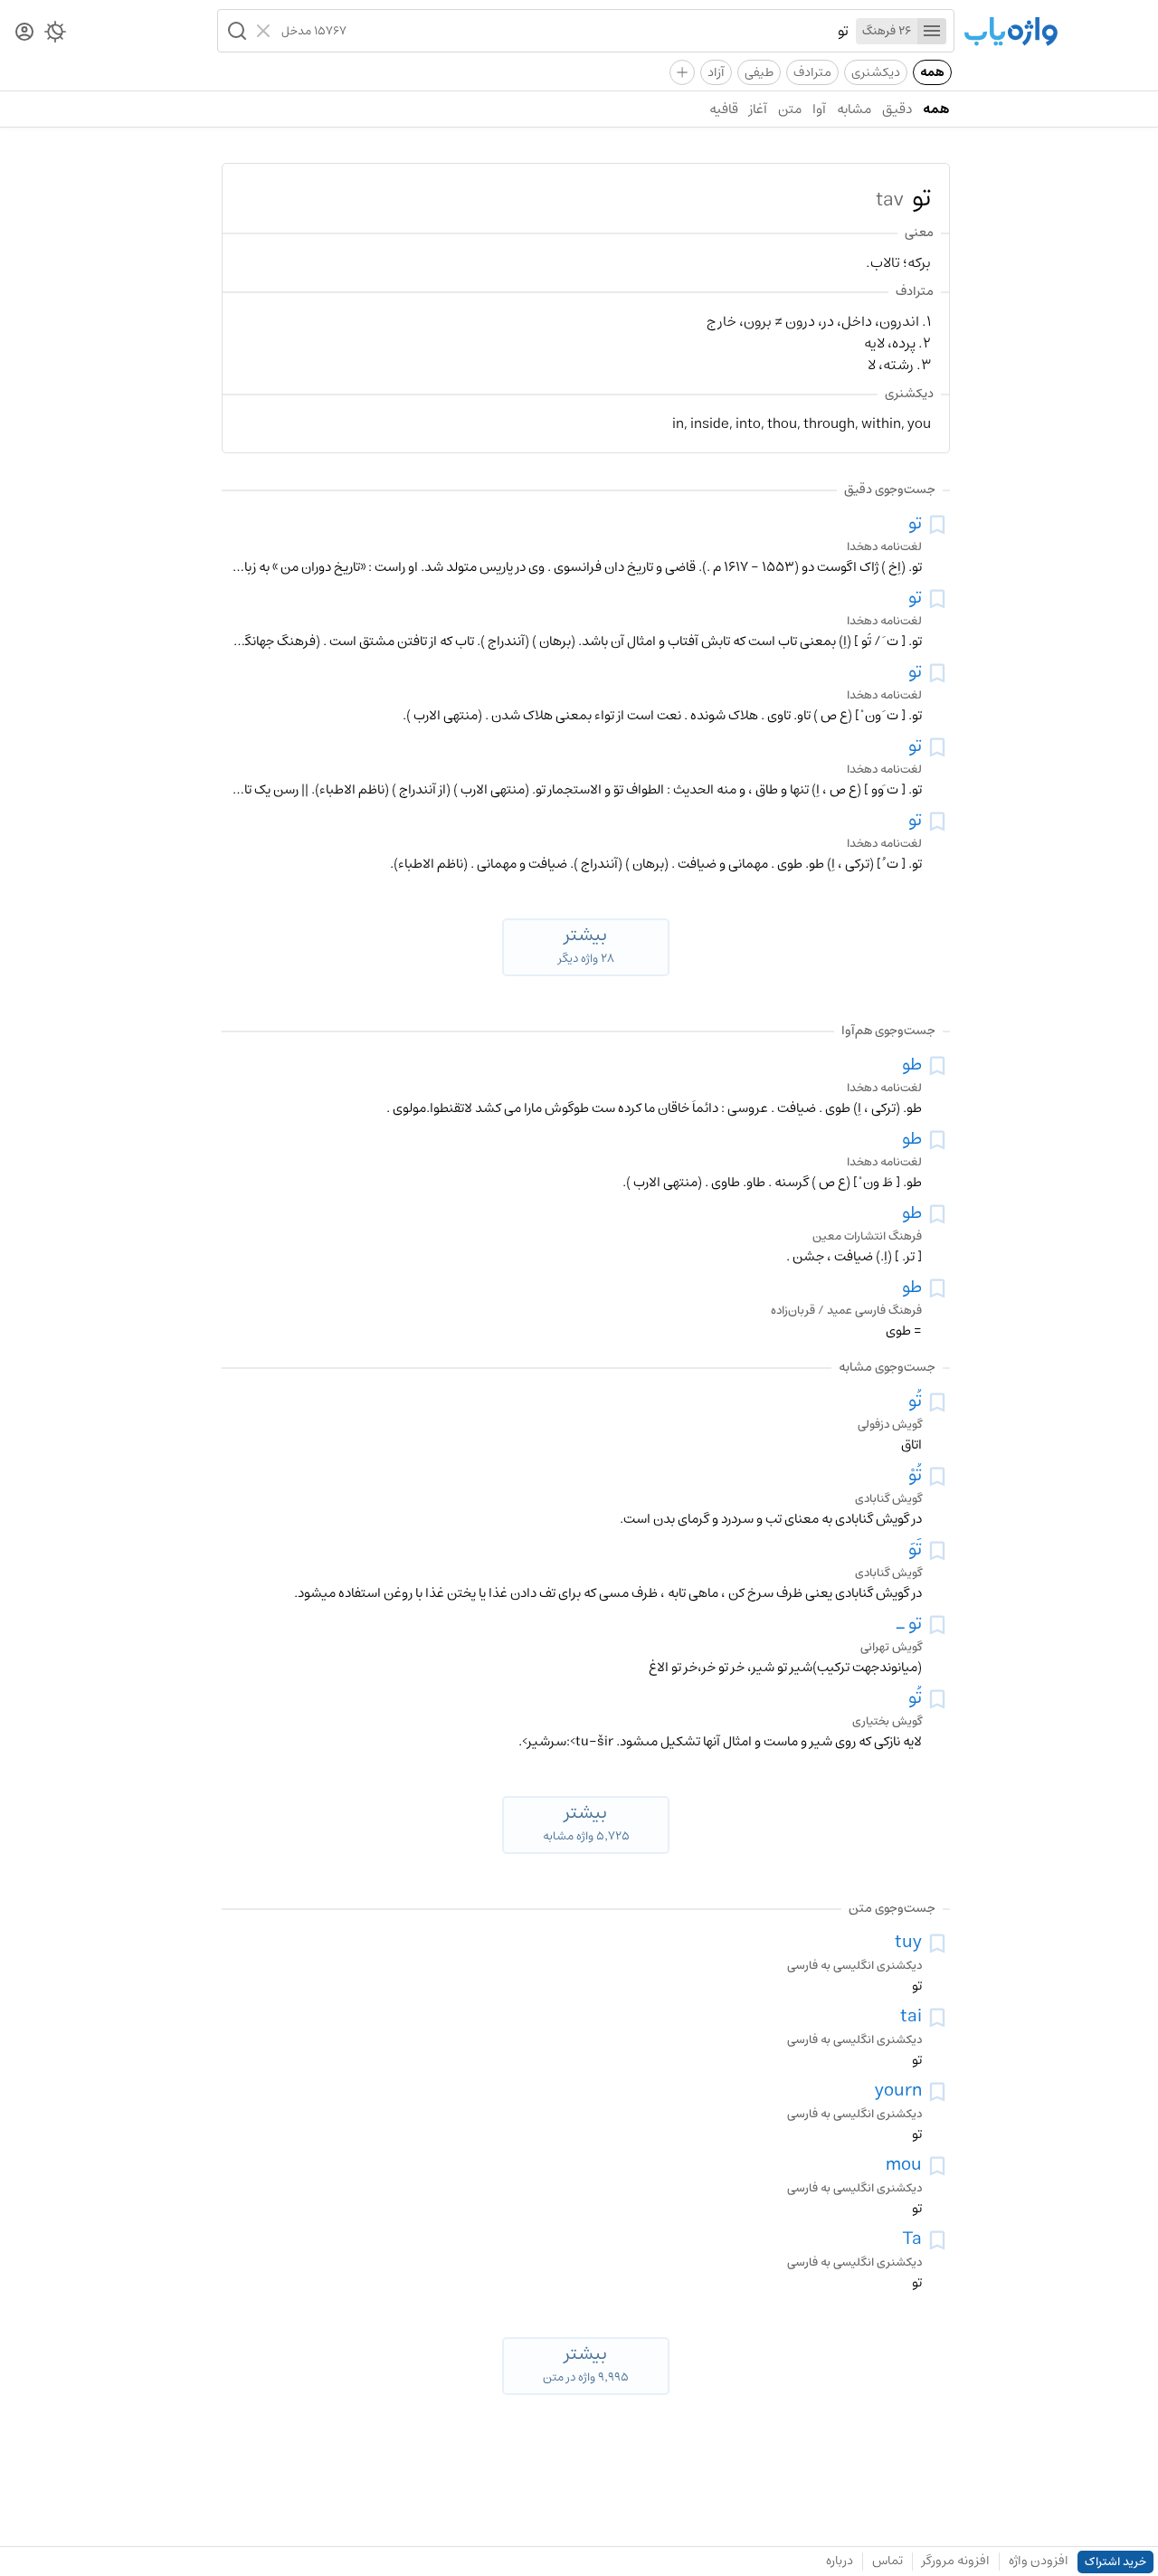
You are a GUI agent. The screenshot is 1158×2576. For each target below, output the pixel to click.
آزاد (716, 72)
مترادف (812, 72)
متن (790, 109)
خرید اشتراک (1115, 2562)
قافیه (724, 109)
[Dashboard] (24, 33)
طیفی (759, 72)
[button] (235, 31)
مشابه (854, 109)
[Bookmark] (937, 525)
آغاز (758, 109)
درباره (840, 2561)
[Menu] (932, 31)
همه (932, 72)
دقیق (897, 109)
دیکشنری (876, 72)
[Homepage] (1011, 33)
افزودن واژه (1039, 2561)
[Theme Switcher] (55, 35)
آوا (819, 109)
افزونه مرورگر (956, 2561)
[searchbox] (598, 31)
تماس (887, 2561)
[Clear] (266, 31)
